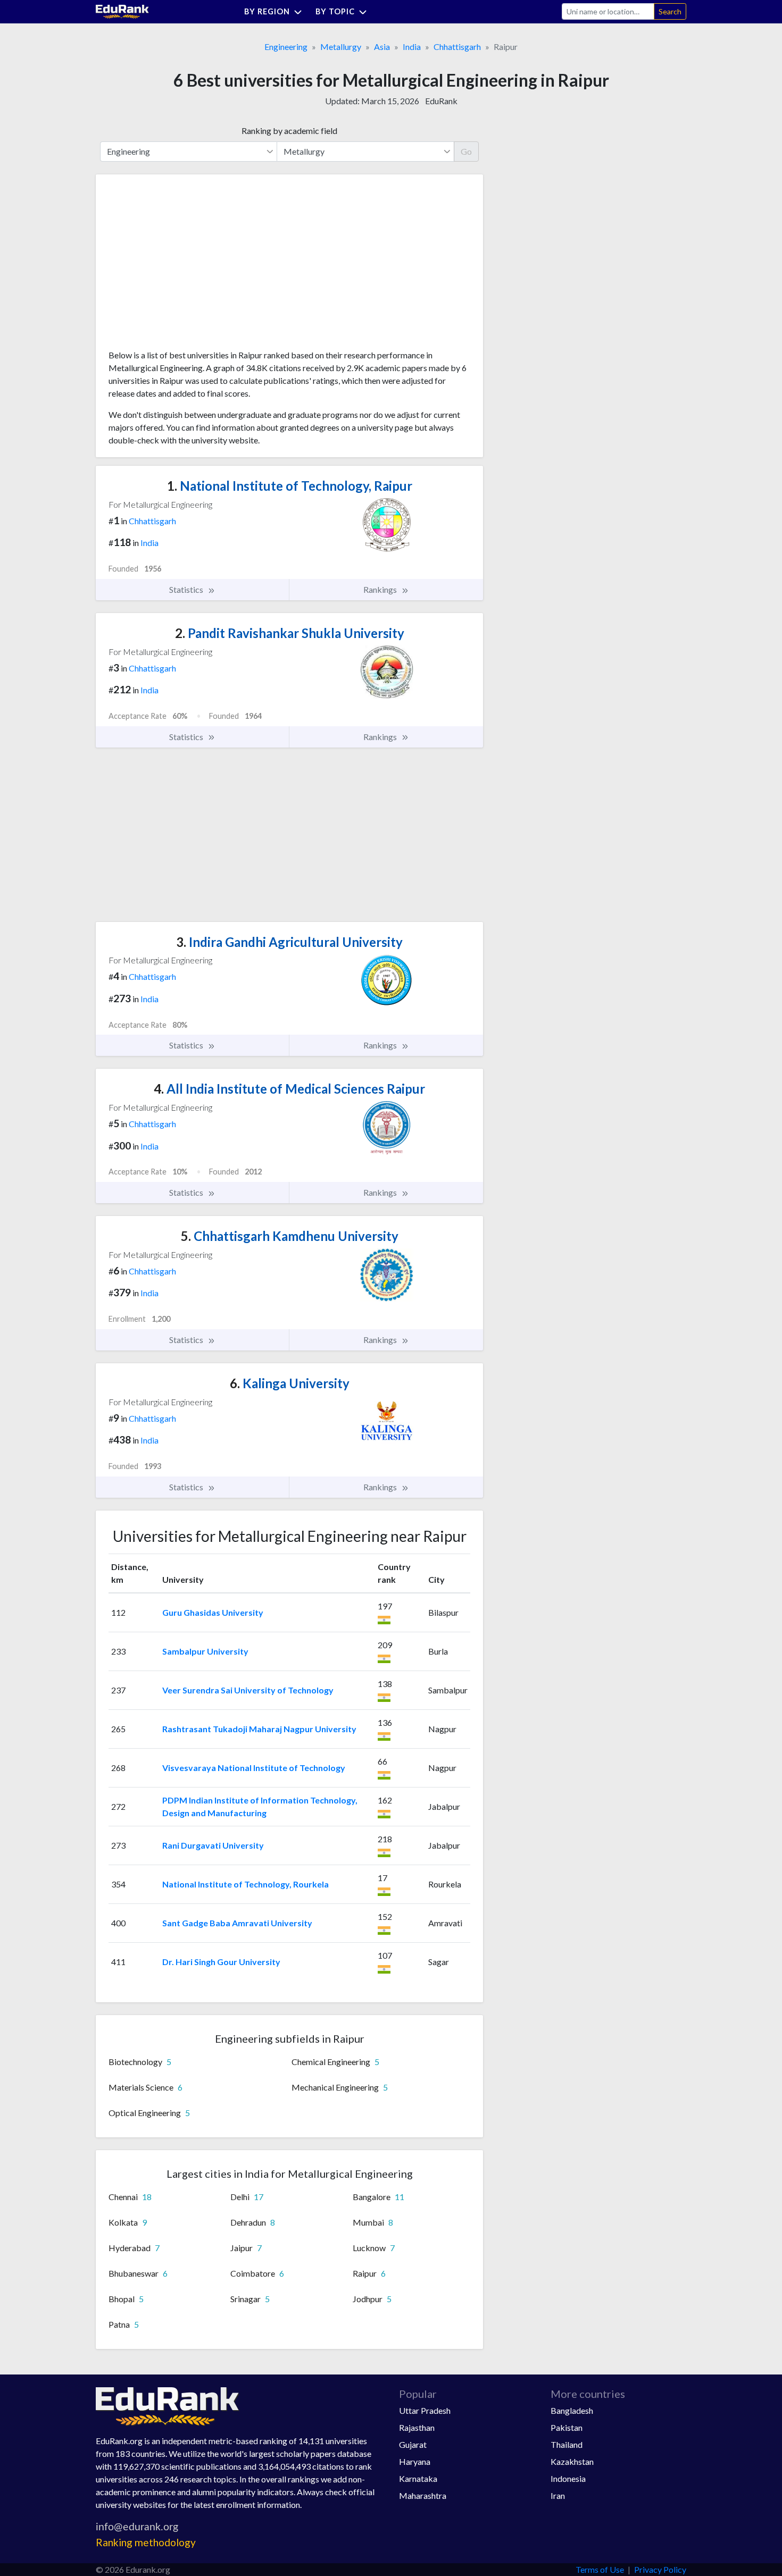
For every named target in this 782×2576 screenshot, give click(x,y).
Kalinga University (290, 1383)
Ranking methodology (146, 2542)
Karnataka (418, 2478)
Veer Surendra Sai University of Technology (248, 1690)
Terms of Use (600, 2569)
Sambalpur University (205, 1651)
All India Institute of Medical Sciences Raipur (289, 1089)
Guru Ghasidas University (213, 1612)
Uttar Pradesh (425, 2410)
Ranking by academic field (289, 131)
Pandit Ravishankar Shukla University (290, 633)
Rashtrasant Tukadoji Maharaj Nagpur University (259, 1729)
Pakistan (567, 2427)
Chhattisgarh (457, 47)
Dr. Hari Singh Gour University (221, 1962)
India (412, 47)
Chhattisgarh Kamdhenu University (290, 1236)
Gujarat (413, 2444)
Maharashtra (423, 2495)
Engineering (286, 47)
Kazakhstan (572, 2461)
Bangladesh (572, 2410)
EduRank (441, 101)
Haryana (415, 2461)
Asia (382, 47)
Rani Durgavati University (213, 1845)
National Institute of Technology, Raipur (290, 486)
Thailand (567, 2444)
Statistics (187, 589)
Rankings (381, 589)
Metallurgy (341, 47)
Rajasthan (417, 2427)
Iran (558, 2495)
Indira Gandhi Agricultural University (289, 942)
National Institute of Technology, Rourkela (246, 1884)
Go (466, 151)
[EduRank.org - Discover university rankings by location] (122, 10)
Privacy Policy (660, 2569)
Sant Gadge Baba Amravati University (237, 1923)
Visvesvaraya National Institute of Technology (254, 1768)
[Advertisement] (188, 266)
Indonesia (568, 2478)
